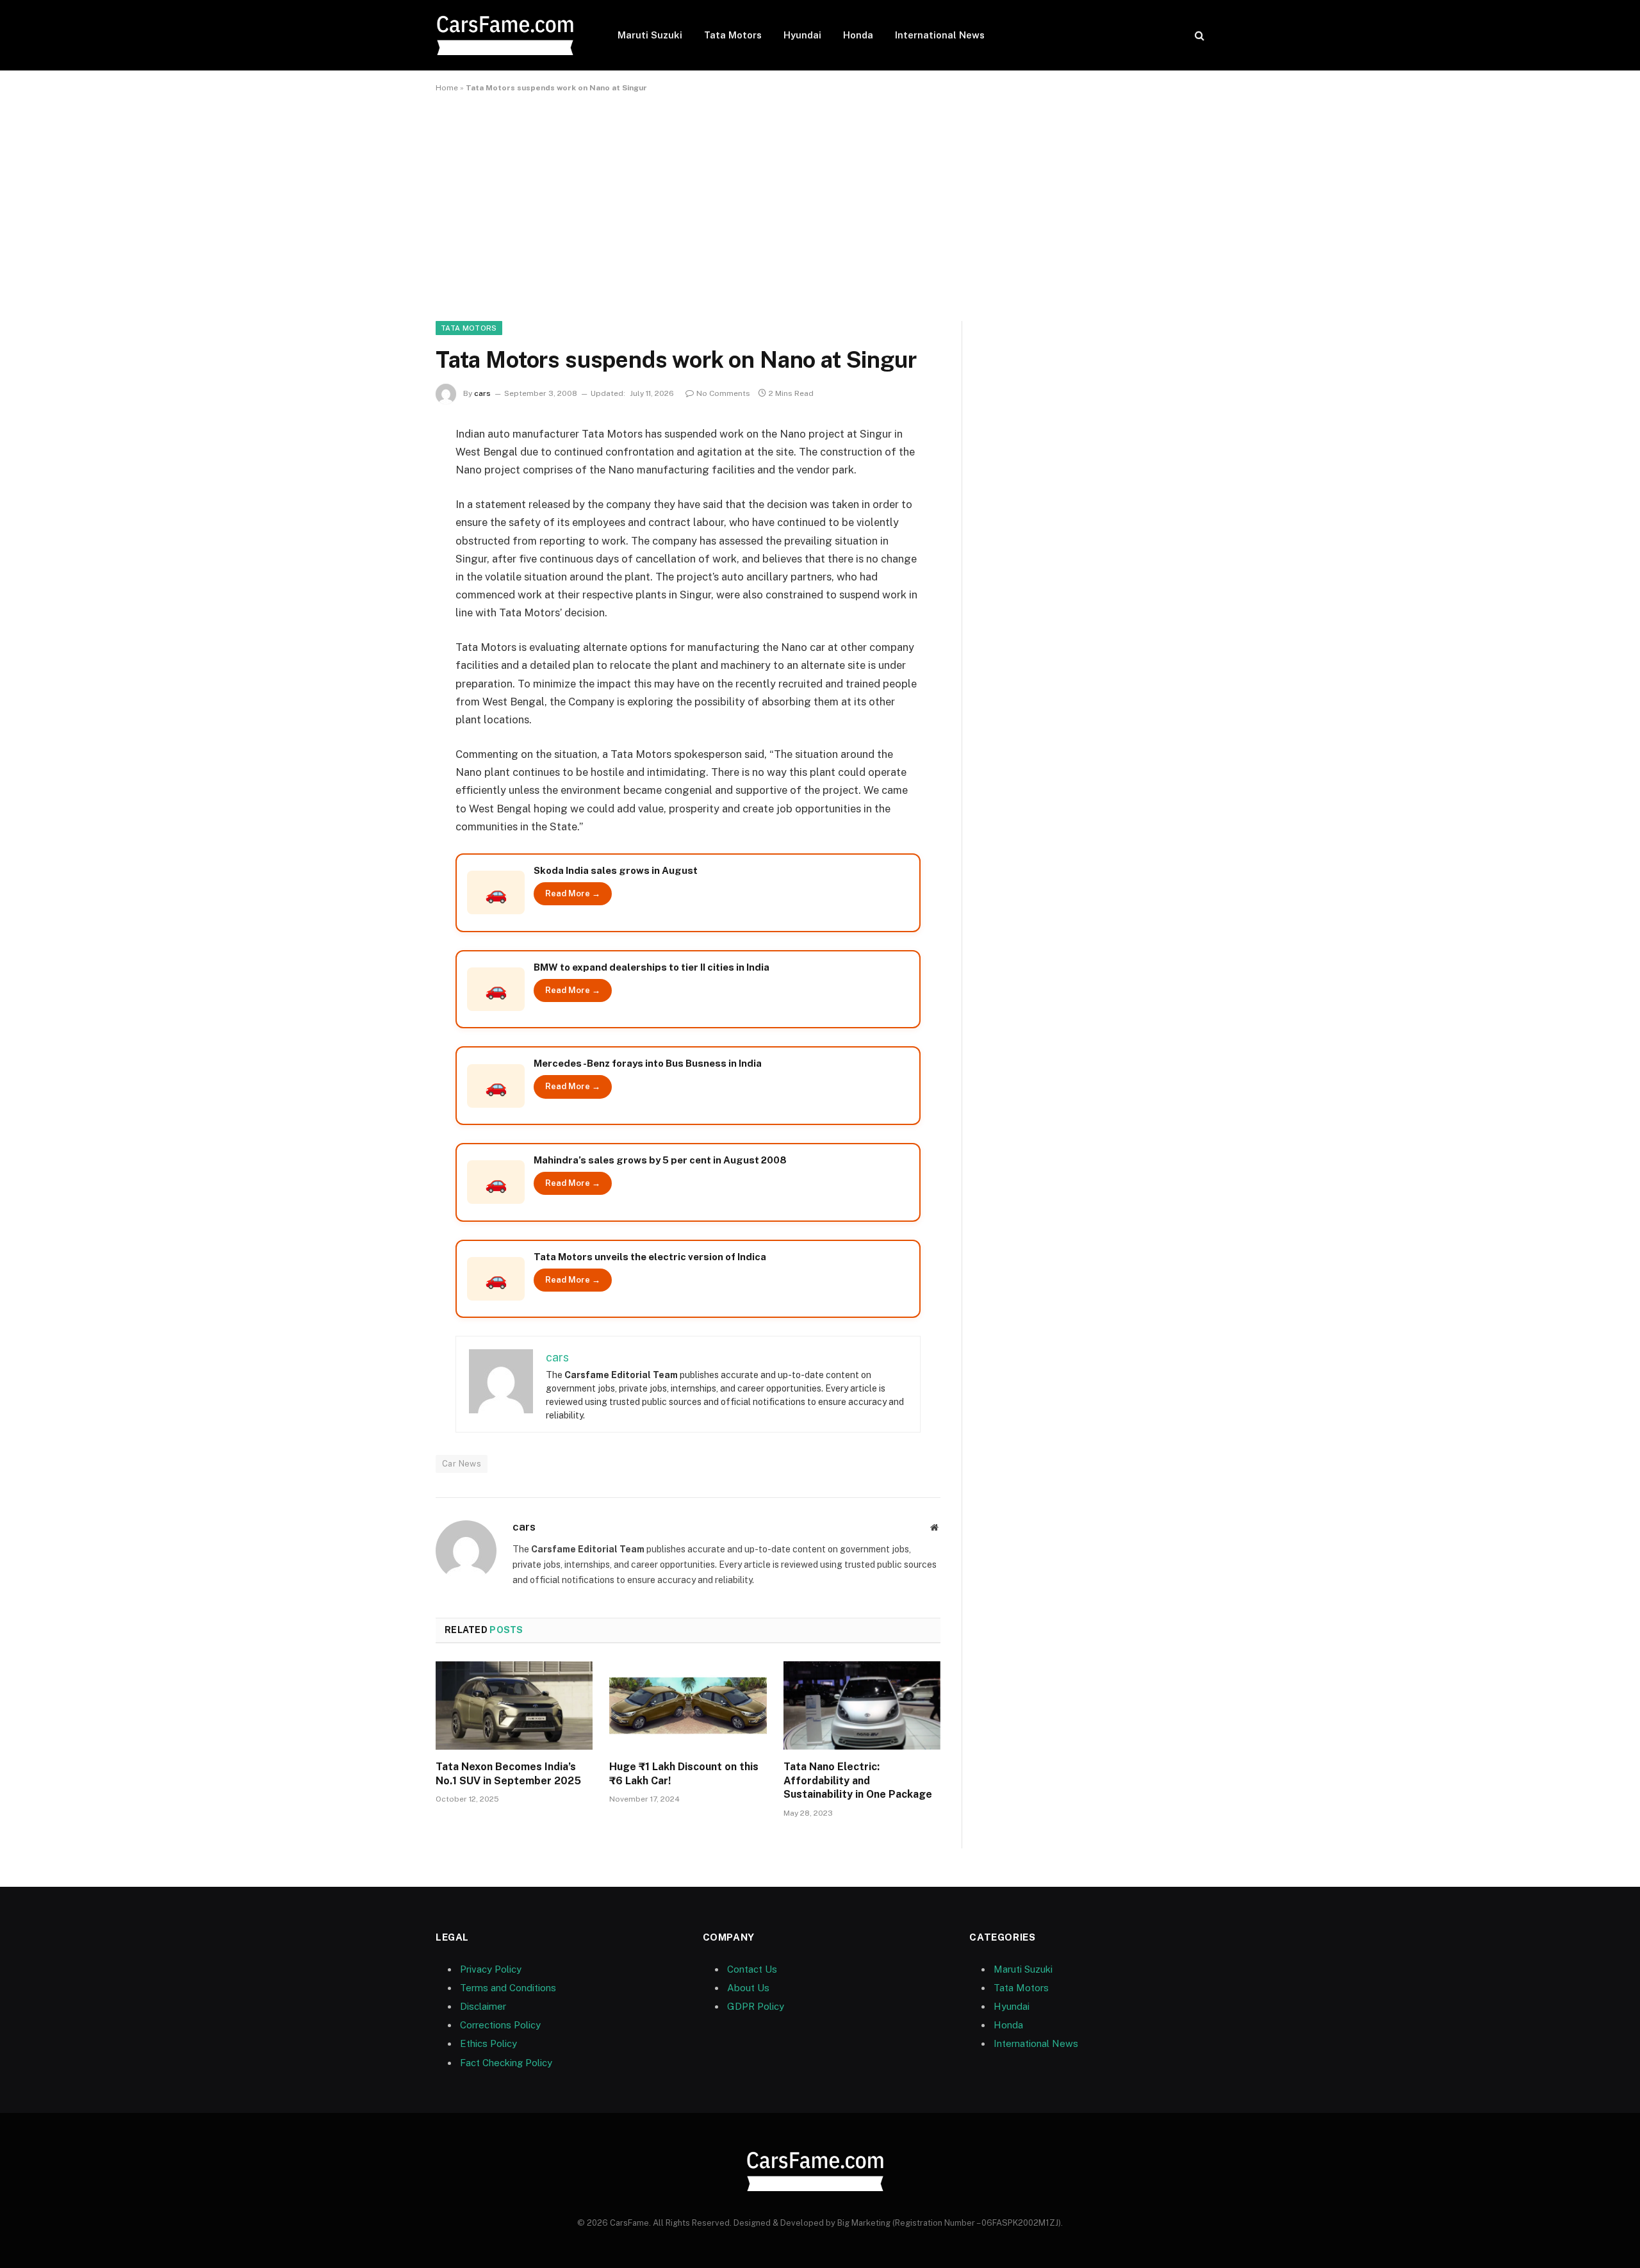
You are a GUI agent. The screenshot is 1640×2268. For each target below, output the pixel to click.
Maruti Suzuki (650, 35)
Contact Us (752, 1969)
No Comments (723, 393)
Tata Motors (733, 35)
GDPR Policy (756, 2006)
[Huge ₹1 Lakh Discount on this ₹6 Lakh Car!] (688, 1705)
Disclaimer (483, 2006)
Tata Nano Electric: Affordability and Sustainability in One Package (858, 1781)
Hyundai (802, 35)
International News (940, 35)
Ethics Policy (488, 2043)
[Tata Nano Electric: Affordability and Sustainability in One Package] (862, 1705)
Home (447, 88)
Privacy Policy (491, 1969)
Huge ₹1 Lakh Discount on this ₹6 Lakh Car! (684, 1774)
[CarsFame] (510, 36)
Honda (858, 35)
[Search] (1198, 36)
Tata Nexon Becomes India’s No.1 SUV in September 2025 (508, 1774)
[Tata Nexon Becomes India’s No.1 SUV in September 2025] (514, 1705)
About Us (748, 1988)
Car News (462, 1464)
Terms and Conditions (508, 1988)
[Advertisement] (820, 204)
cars (482, 393)
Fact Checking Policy (506, 2063)
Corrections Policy (500, 2025)
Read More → (573, 893)
